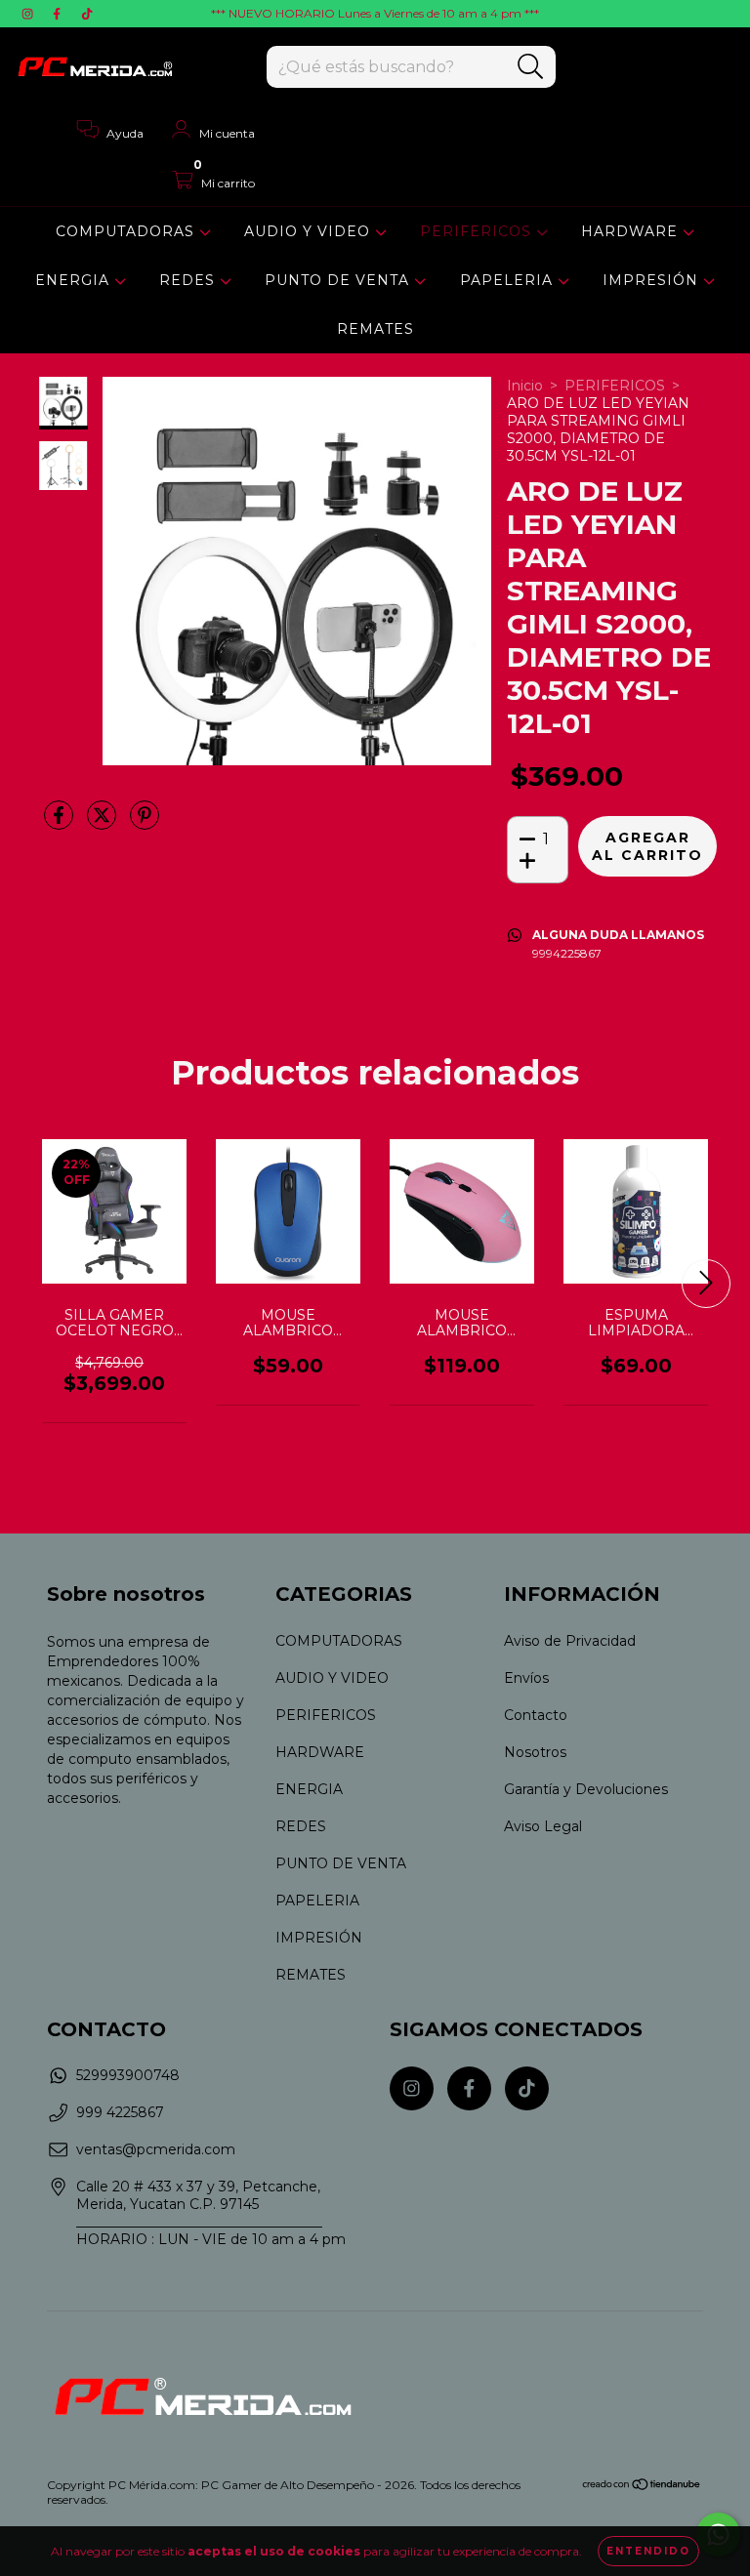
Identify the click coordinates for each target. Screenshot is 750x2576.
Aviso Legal (543, 1826)
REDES (189, 280)
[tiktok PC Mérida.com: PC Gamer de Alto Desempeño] (87, 14)
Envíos (526, 1678)
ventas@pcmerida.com (156, 2149)
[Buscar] (531, 67)
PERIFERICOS (478, 231)
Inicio (525, 386)
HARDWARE (632, 231)
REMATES (375, 329)
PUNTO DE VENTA (339, 280)
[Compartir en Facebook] (61, 824)
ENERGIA (75, 280)
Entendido (648, 2551)
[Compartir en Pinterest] (145, 824)
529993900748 (128, 2075)
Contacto (536, 1715)
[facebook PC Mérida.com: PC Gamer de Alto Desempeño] (59, 14)
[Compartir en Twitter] (104, 824)
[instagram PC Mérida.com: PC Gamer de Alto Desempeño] (29, 14)
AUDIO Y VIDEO (310, 231)
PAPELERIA (509, 280)
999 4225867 (120, 2112)
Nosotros (535, 1752)
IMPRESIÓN (653, 280)
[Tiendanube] (642, 2487)
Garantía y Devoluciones (586, 1789)
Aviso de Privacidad (570, 1641)
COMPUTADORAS (127, 231)
